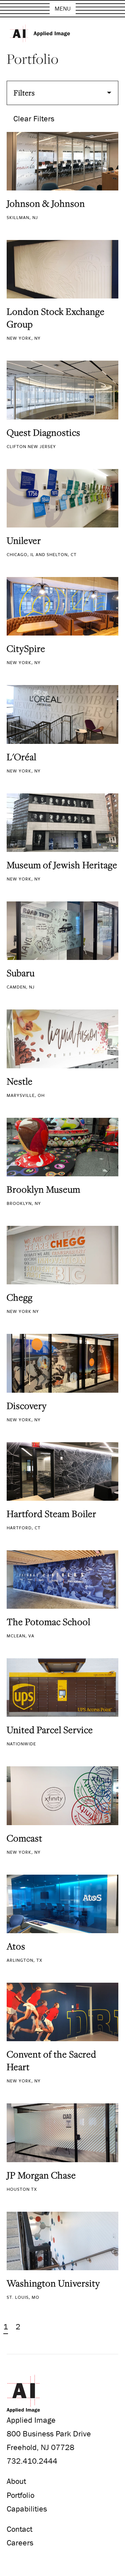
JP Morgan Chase (41, 2175)
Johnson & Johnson (46, 203)
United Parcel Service (50, 1730)
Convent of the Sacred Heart (51, 2060)
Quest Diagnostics (43, 432)
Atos (16, 1946)
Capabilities (27, 2509)
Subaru (21, 973)
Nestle (20, 1081)
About (16, 2481)
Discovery (27, 1406)
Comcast (24, 1838)
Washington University (53, 2283)
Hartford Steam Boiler (51, 1514)
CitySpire (26, 648)
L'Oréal (21, 757)
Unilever (24, 540)
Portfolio (20, 2495)
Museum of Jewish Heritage (62, 865)
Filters (24, 93)
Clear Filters (34, 118)
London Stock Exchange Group (56, 318)
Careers (20, 2543)
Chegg (20, 1297)
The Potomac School (48, 1622)
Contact (19, 2529)
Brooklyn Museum (43, 1189)
